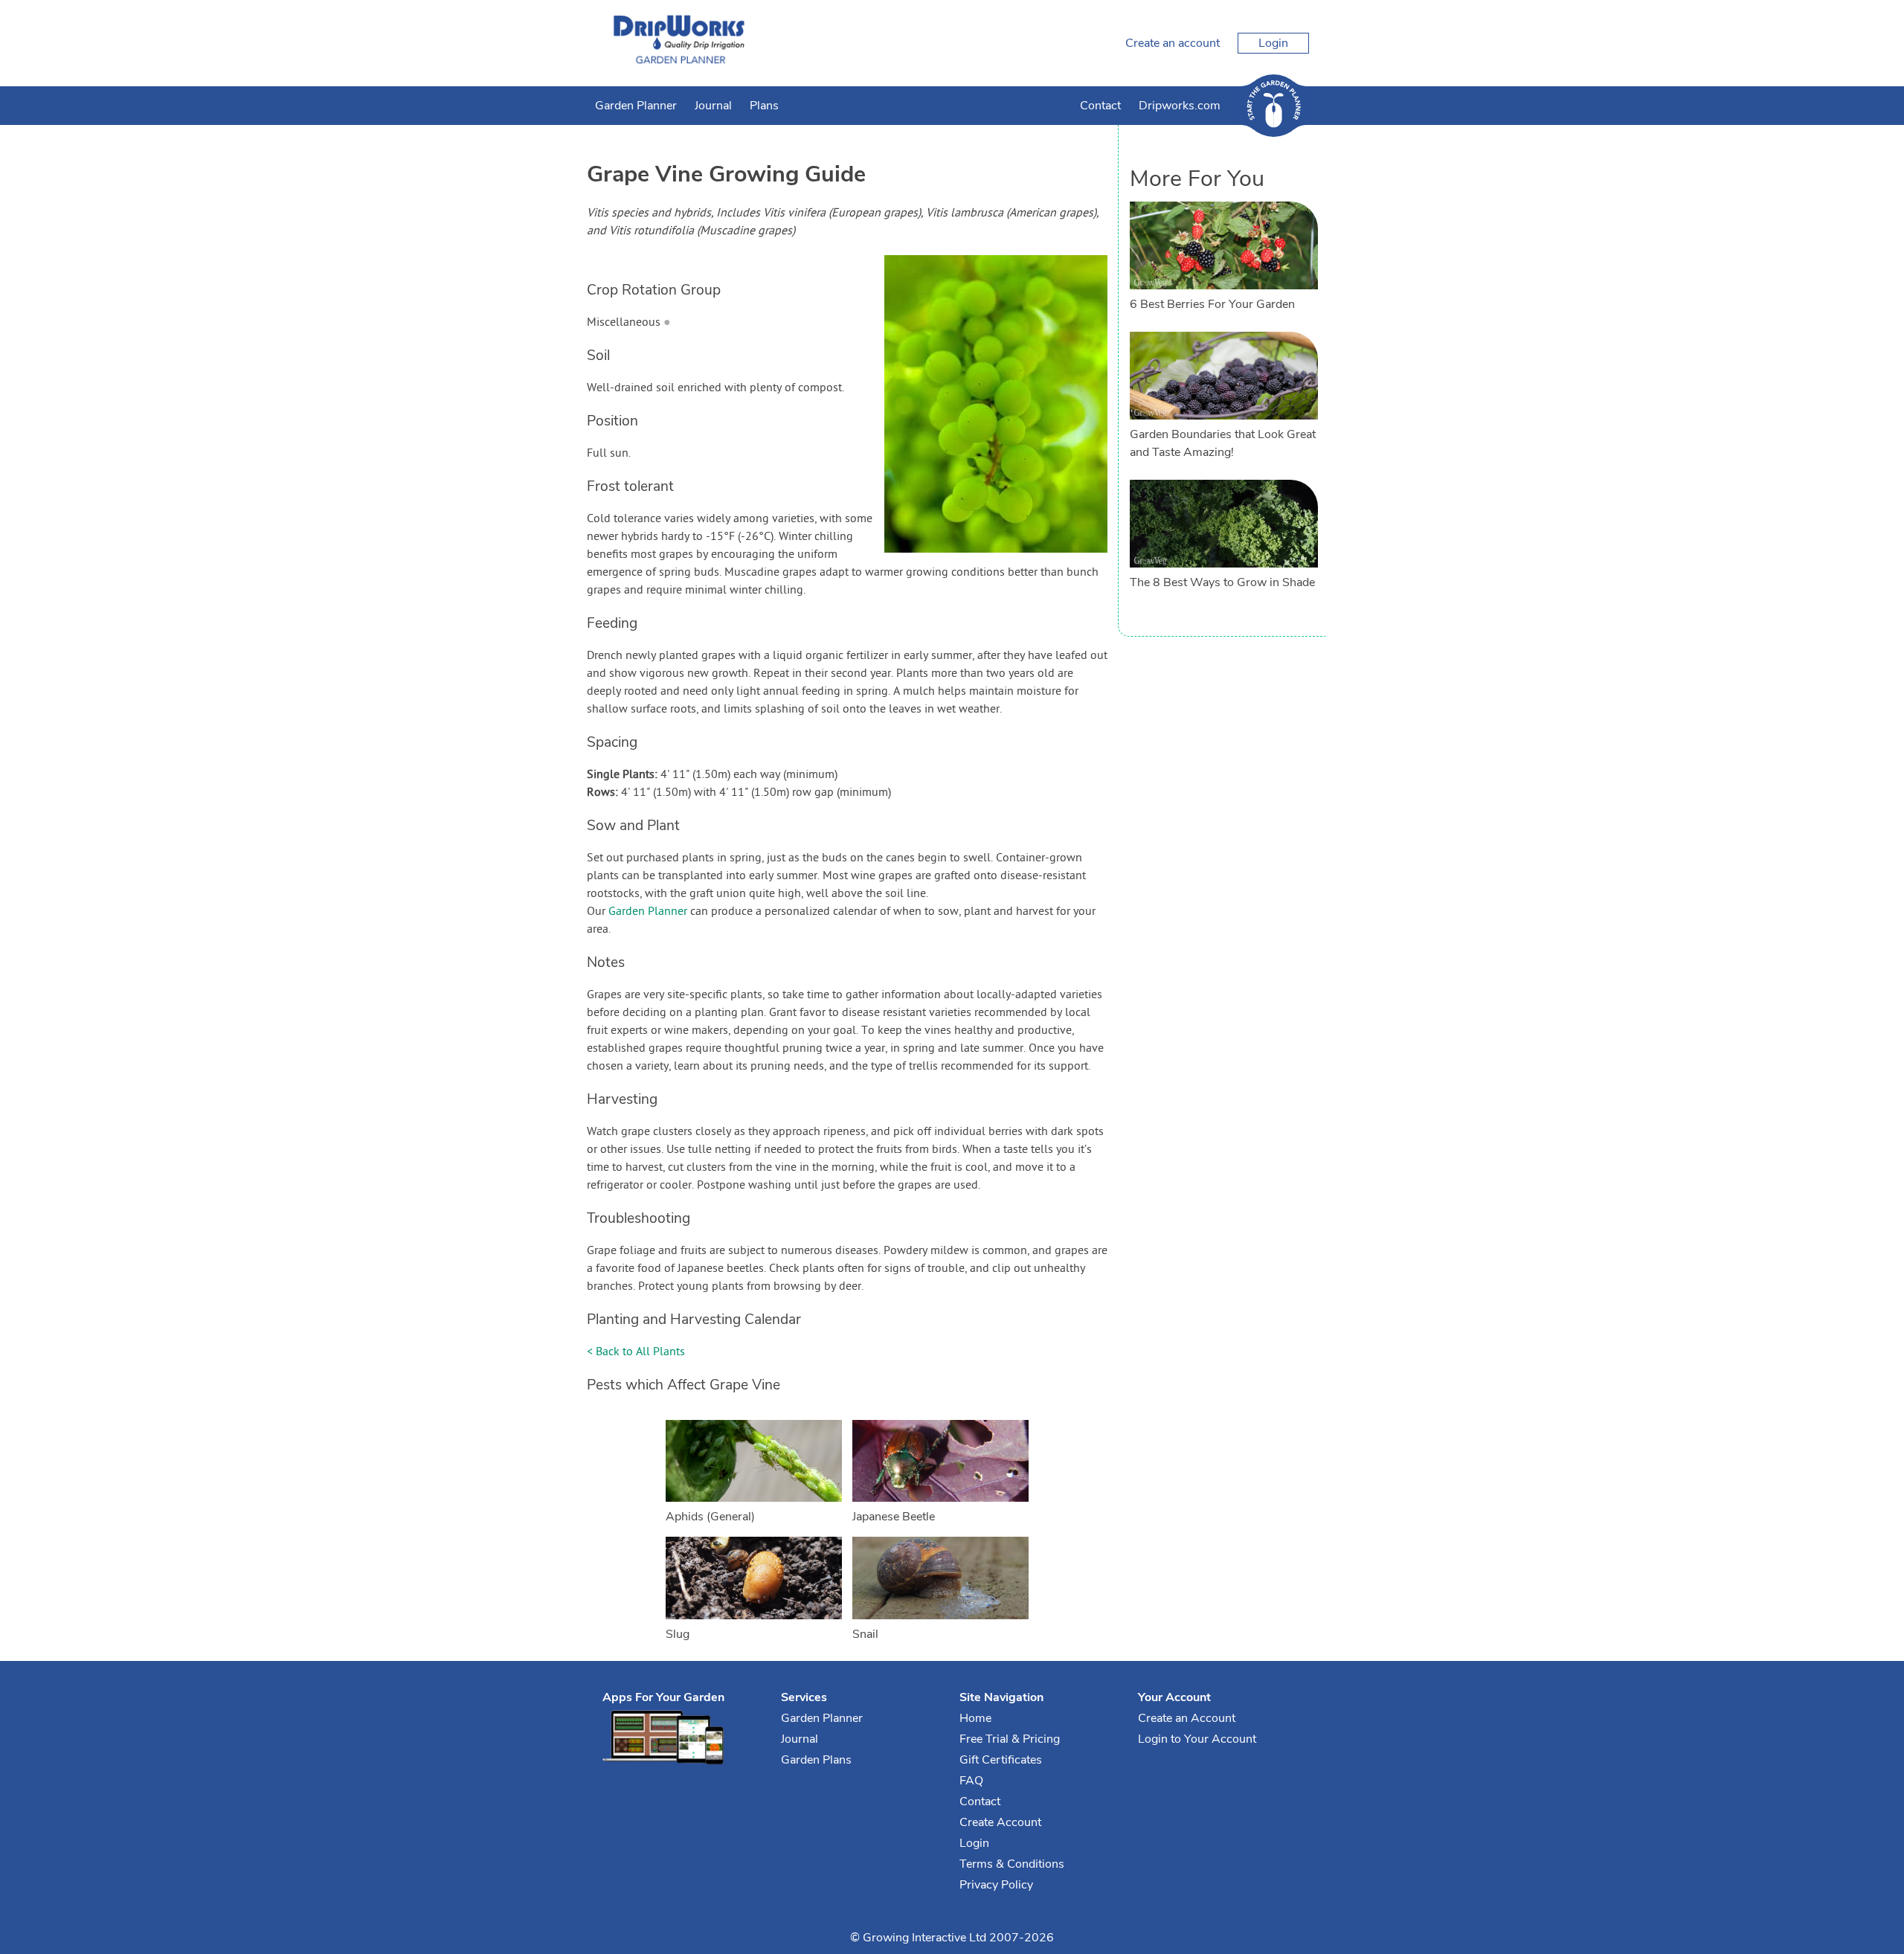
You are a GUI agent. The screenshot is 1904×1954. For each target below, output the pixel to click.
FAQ (971, 1781)
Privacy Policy (996, 1885)
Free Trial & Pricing (1010, 1739)
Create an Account (1187, 1718)
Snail (865, 1634)
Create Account (1000, 1822)
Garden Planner (636, 106)
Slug (678, 1634)
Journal (713, 106)
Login (1273, 43)
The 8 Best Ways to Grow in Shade (1222, 582)
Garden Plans (816, 1760)
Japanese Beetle (894, 1517)
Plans (764, 106)
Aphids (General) (710, 1517)
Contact (1100, 106)
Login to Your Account (1197, 1739)
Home (975, 1718)
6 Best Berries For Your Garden (1212, 304)
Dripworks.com (1180, 106)
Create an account (1173, 43)
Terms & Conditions (1012, 1864)
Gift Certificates (1001, 1760)
